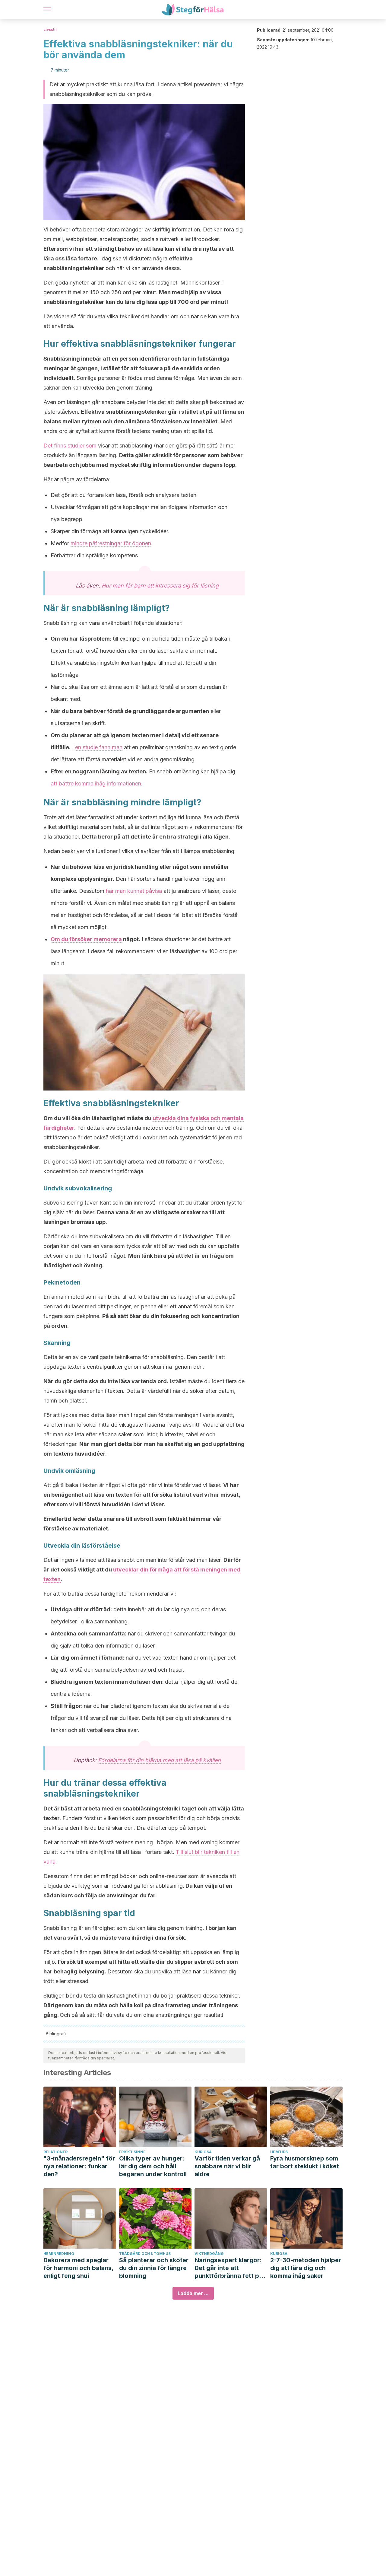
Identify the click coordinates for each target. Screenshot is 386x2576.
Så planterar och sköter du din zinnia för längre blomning (154, 2268)
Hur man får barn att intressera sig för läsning (160, 586)
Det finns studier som (70, 446)
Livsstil (50, 29)
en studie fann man (99, 747)
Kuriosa (203, 2152)
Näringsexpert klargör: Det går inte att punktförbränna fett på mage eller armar (229, 2268)
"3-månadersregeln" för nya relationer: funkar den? (79, 2166)
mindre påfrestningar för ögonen (111, 543)
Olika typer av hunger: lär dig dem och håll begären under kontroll (153, 2166)
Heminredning (59, 2254)
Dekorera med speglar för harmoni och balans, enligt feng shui (78, 2268)
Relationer (55, 2152)
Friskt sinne (132, 2152)
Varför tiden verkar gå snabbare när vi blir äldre (227, 2166)
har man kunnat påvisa (134, 891)
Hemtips (279, 2152)
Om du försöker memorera (86, 939)
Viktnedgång (209, 2254)
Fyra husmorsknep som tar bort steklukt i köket (305, 2162)
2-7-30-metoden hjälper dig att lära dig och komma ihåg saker (306, 2268)
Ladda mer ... (193, 2293)
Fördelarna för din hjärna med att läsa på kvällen (159, 1760)
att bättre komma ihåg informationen (96, 783)
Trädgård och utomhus (145, 2254)
